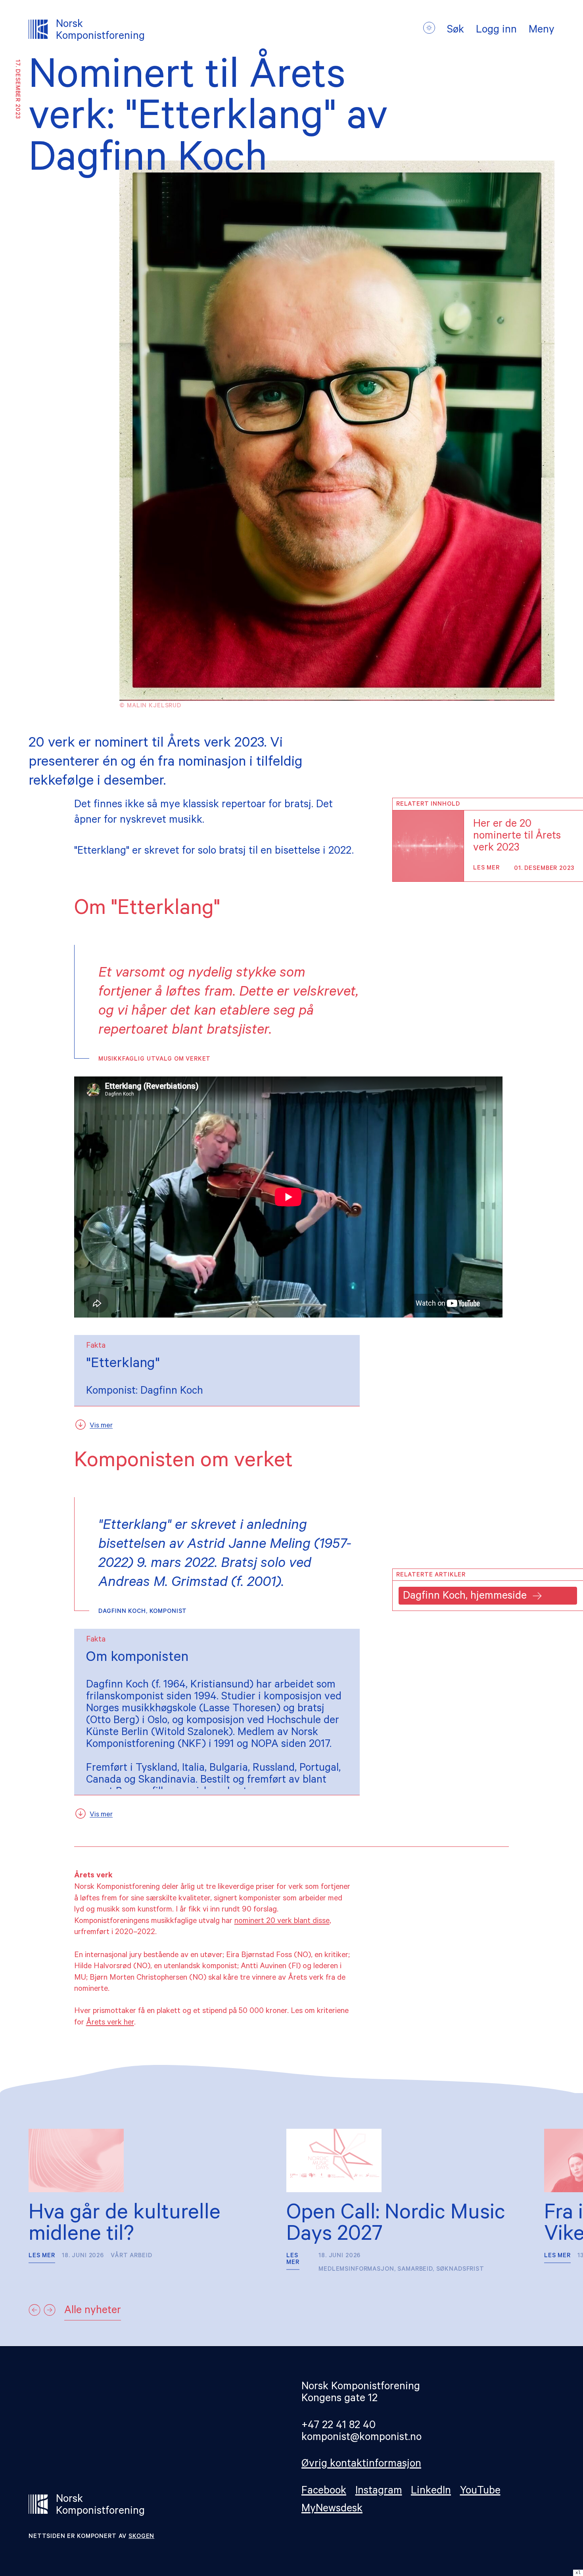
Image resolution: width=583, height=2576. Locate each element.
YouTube (480, 2492)
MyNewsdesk (332, 2510)
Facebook (324, 2492)
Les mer (486, 869)
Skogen (141, 2537)
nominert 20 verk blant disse (282, 1922)
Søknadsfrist (460, 2270)
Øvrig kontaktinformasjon (361, 2465)
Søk (455, 31)
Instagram (379, 2492)
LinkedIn (431, 2492)
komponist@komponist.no (361, 2438)
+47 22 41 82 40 (338, 2426)
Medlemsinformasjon (356, 2270)
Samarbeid (415, 2270)
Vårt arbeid (131, 2256)
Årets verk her (110, 2023)
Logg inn (496, 31)
